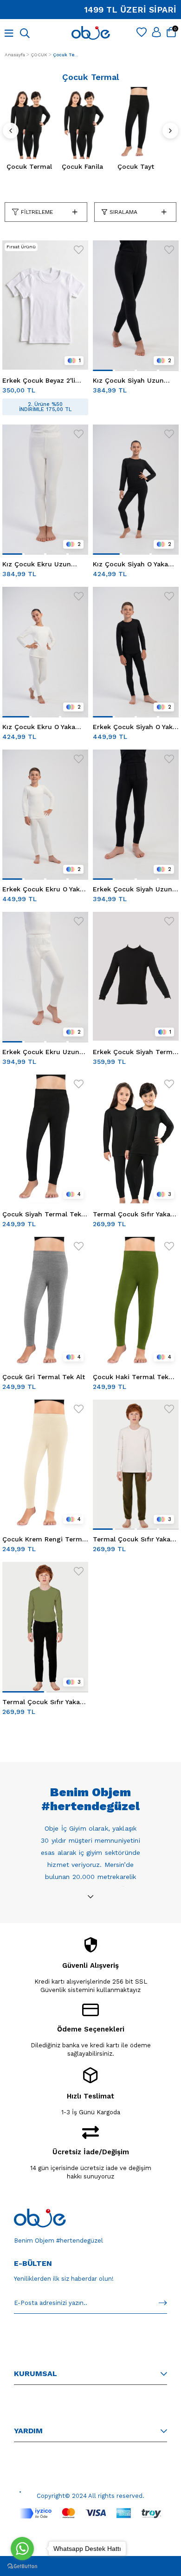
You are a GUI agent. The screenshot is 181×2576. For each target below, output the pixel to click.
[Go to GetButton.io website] (22, 2566)
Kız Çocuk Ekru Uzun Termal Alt (37, 564)
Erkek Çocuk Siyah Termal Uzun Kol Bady (136, 1052)
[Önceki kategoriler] (11, 131)
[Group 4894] (90, 2513)
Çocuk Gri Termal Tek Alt (44, 1377)
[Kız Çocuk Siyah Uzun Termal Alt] (136, 305)
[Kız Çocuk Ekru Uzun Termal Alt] (45, 489)
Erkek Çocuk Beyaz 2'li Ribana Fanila (39, 380)
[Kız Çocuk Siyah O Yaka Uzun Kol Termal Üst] (136, 489)
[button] (103, 370)
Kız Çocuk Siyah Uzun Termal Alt (128, 380)
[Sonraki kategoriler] (170, 131)
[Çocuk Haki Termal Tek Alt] (136, 1301)
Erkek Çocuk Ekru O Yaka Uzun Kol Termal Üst (43, 889)
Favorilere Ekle (79, 250)
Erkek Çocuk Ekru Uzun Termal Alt (41, 1052)
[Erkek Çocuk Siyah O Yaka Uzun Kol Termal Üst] (136, 651)
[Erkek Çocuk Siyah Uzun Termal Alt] (136, 814)
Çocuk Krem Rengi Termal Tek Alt (45, 1539)
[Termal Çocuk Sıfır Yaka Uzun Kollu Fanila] (136, 1139)
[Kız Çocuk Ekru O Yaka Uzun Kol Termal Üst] (45, 651)
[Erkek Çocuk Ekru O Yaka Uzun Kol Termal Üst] (45, 814)
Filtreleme (37, 212)
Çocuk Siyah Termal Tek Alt (42, 1214)
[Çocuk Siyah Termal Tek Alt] (45, 1139)
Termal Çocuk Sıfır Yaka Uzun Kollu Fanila (132, 1214)
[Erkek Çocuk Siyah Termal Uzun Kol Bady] (136, 976)
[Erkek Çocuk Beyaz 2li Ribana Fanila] (45, 305)
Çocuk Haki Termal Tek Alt (131, 1377)
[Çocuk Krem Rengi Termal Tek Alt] (45, 1464)
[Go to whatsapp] (22, 2549)
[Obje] (40, 2218)
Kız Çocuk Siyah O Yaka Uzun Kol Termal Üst (130, 564)
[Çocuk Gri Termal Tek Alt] (45, 1301)
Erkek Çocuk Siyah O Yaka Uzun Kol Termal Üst (135, 727)
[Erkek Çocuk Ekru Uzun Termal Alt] (45, 976)
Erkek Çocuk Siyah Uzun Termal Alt (133, 889)
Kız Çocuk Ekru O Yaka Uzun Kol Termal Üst (39, 727)
